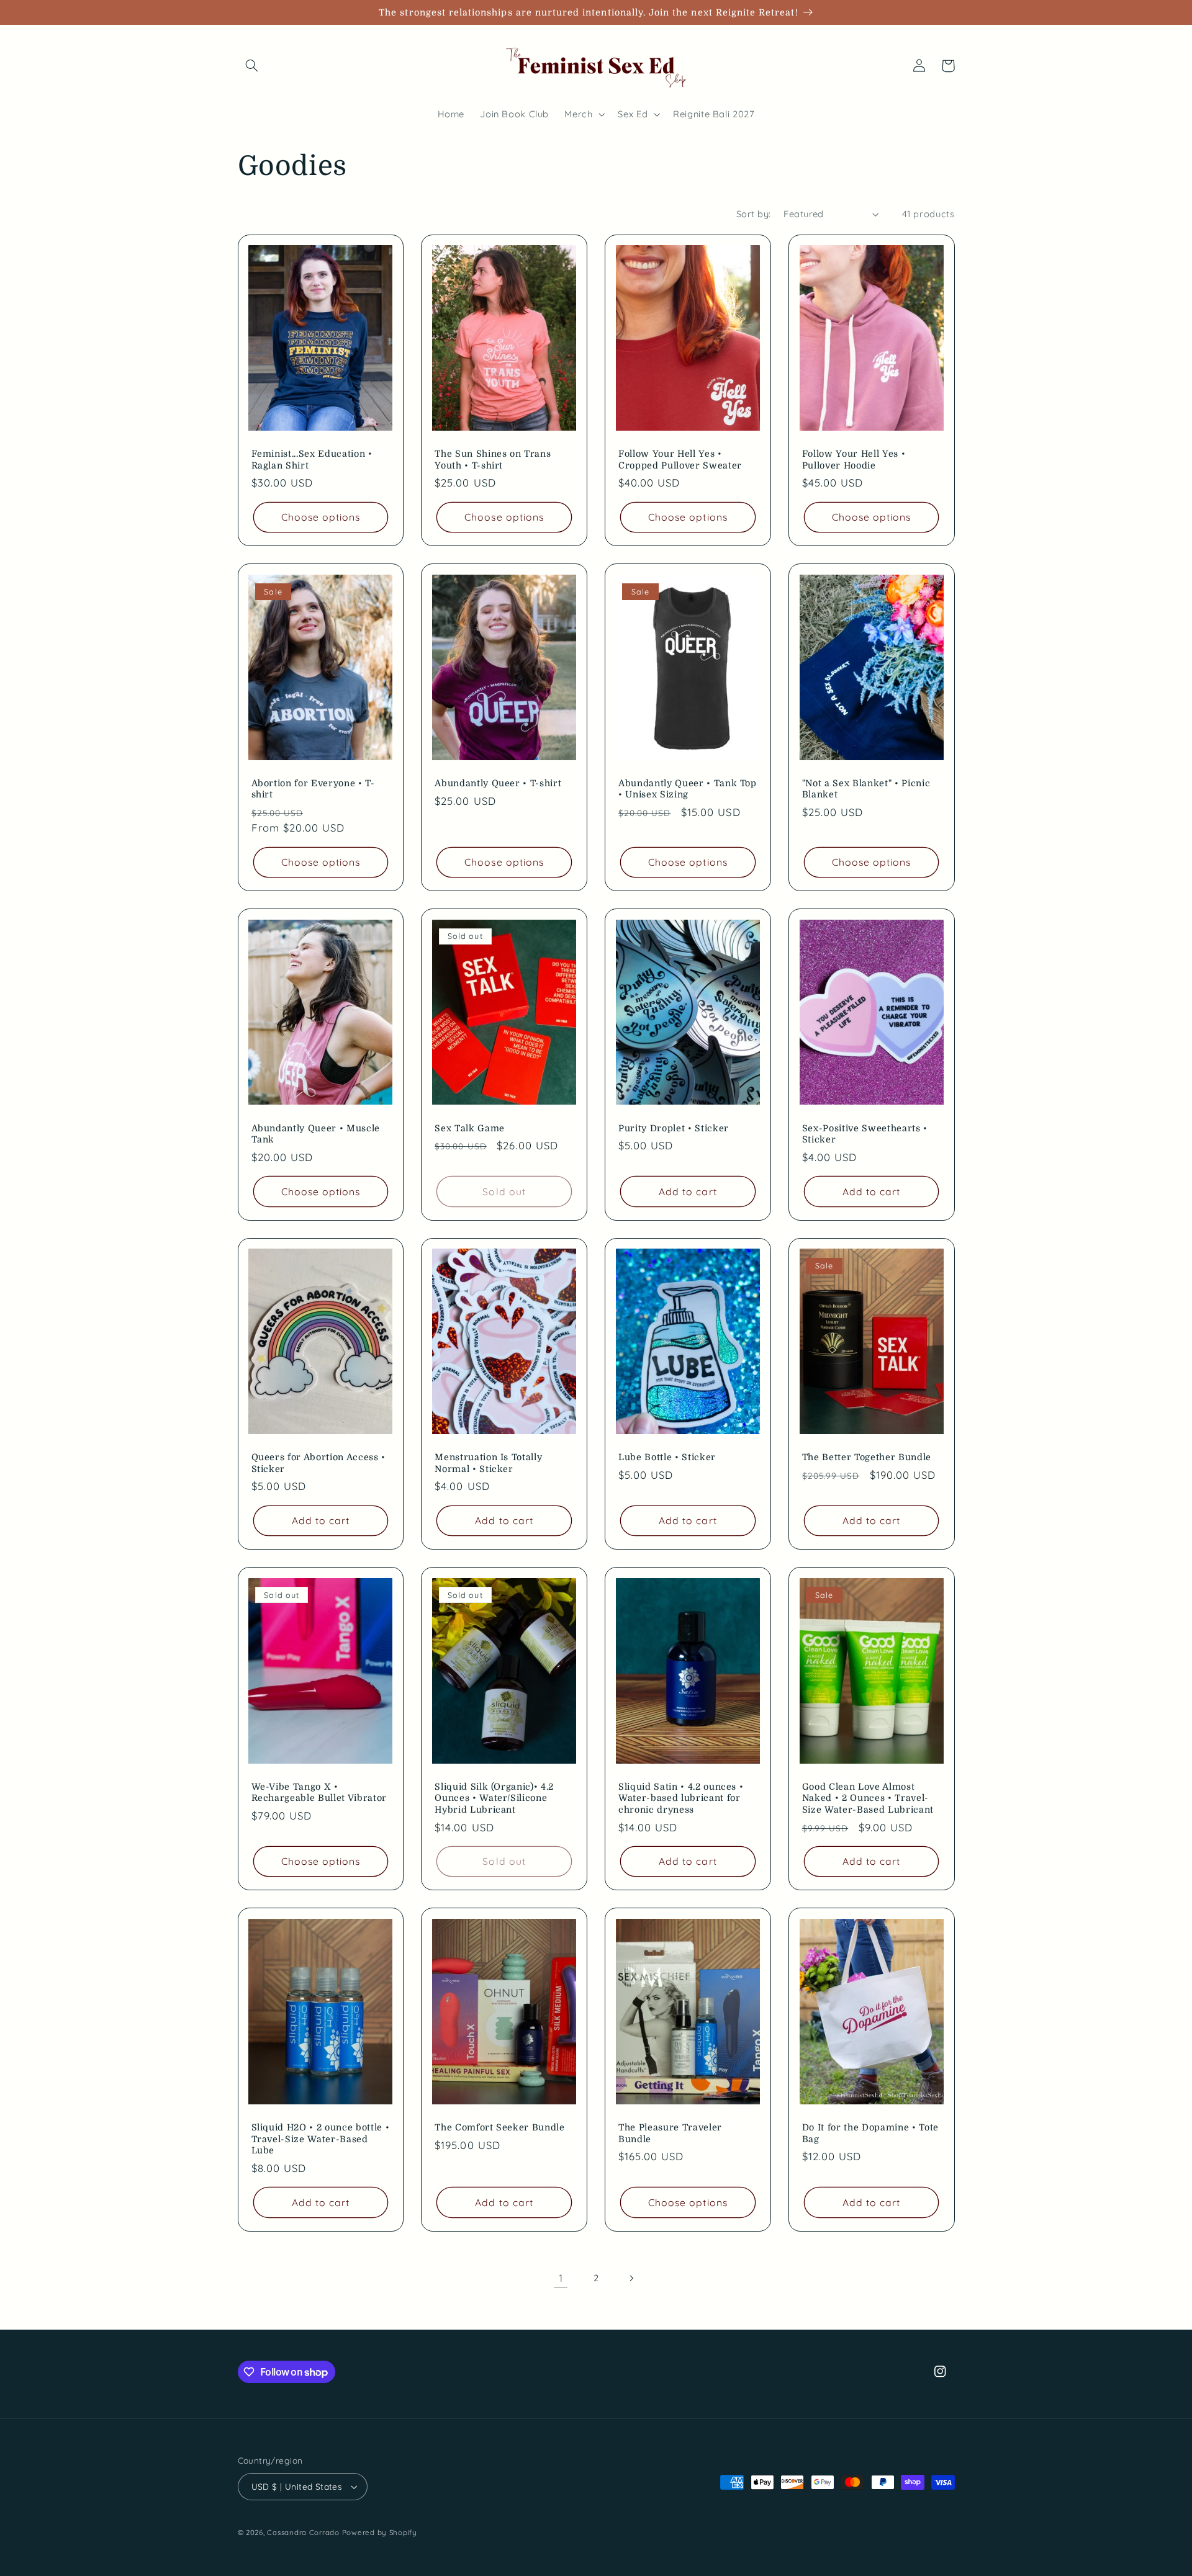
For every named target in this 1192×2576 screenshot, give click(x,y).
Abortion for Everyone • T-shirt (313, 789)
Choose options (321, 517)
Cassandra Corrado (303, 2532)
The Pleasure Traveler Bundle (670, 2133)
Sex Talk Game (470, 1128)
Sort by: (753, 214)
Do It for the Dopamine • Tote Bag (870, 2133)
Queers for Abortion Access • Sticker (318, 1463)
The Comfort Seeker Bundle (500, 2127)
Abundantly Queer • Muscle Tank (316, 1134)
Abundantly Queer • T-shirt (498, 783)
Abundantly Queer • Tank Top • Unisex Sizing (688, 789)
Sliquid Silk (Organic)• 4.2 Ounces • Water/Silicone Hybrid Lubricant (494, 1798)
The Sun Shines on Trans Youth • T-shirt (493, 459)
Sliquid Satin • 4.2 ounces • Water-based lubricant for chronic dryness (681, 1798)
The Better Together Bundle (867, 1457)
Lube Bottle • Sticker (667, 1457)
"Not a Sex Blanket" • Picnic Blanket (866, 789)
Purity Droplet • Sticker (674, 1128)
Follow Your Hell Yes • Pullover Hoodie (854, 459)
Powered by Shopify (380, 2532)
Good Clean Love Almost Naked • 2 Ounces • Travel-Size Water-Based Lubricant (868, 1798)
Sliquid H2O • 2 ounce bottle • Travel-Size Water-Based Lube (321, 2139)
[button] (252, 66)
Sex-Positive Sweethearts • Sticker (865, 1134)
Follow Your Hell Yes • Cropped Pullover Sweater (680, 459)
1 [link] (561, 2278)
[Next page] (631, 2278)
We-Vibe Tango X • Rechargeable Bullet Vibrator (319, 1792)
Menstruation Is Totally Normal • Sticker (488, 1463)
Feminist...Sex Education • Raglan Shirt (312, 459)
